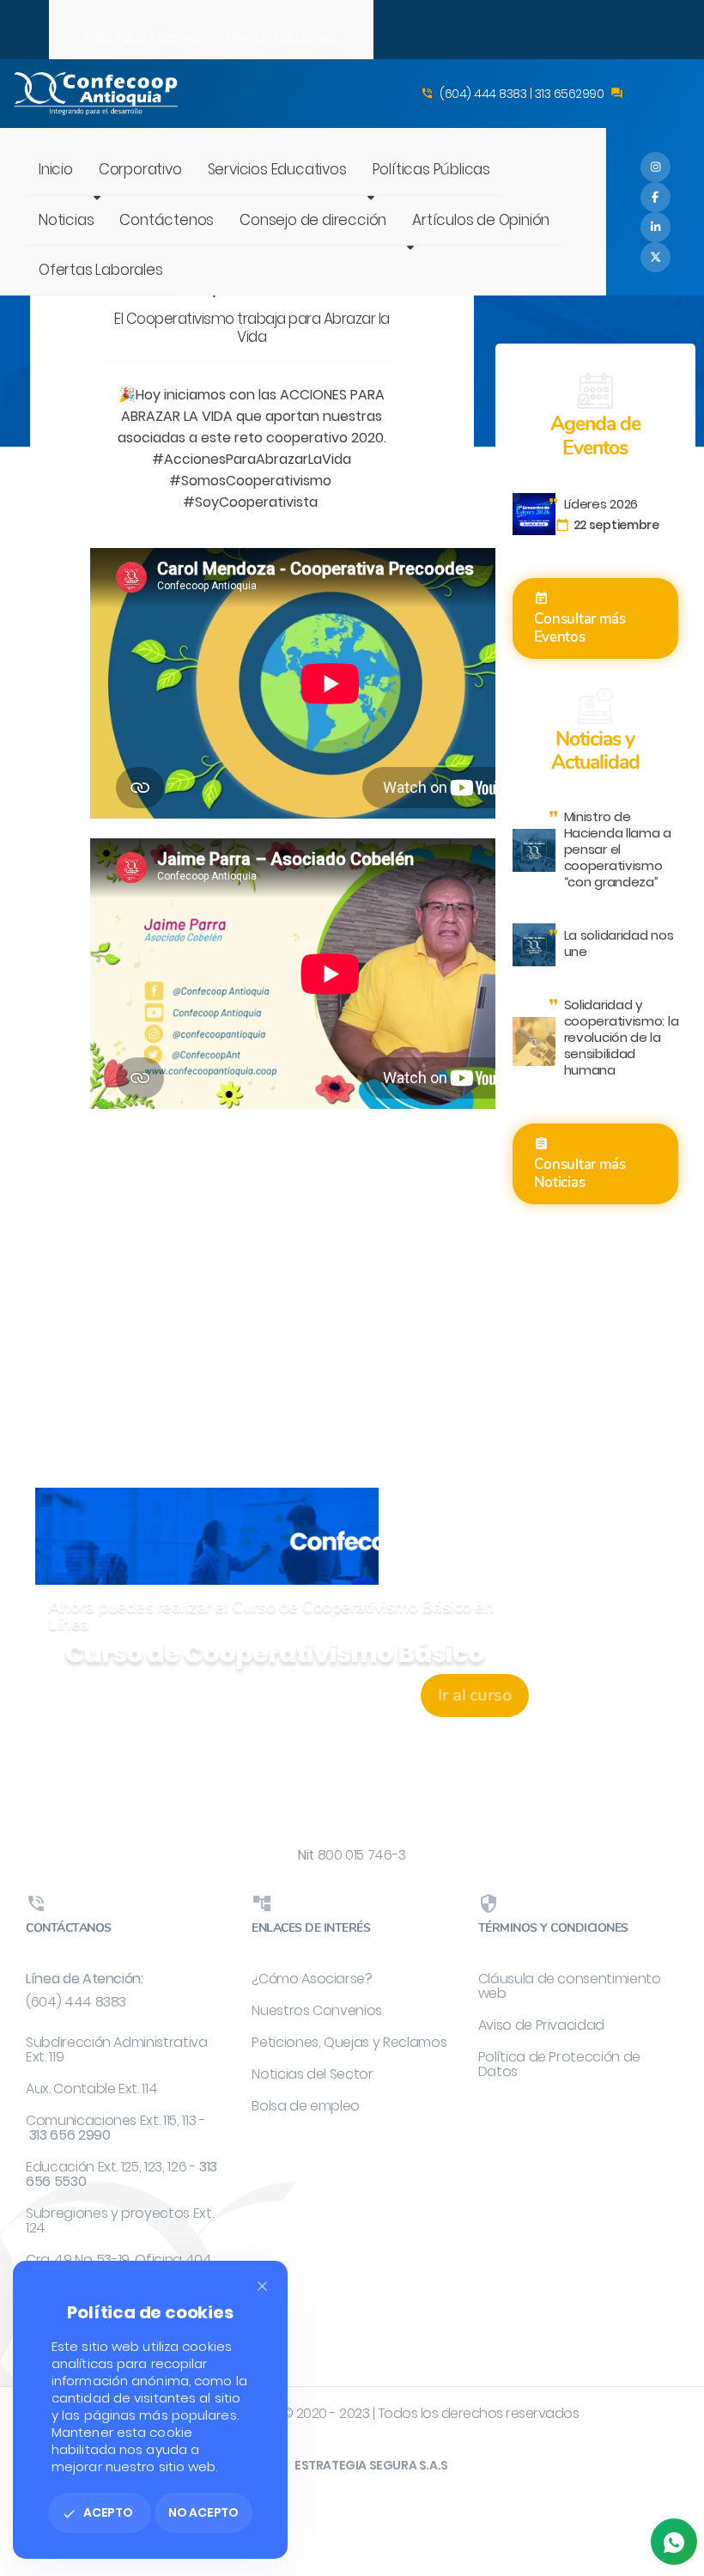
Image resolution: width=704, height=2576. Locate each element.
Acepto (97, 2512)
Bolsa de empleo (306, 2106)
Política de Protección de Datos (559, 2064)
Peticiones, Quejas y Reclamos (349, 2042)
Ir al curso (475, 1695)
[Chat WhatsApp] (674, 2542)
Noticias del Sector (312, 2074)
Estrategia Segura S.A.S (371, 2465)
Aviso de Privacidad (541, 2025)
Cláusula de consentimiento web (570, 1986)
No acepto (203, 2512)
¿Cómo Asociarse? (312, 1979)
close (262, 2286)
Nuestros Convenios (317, 2010)
